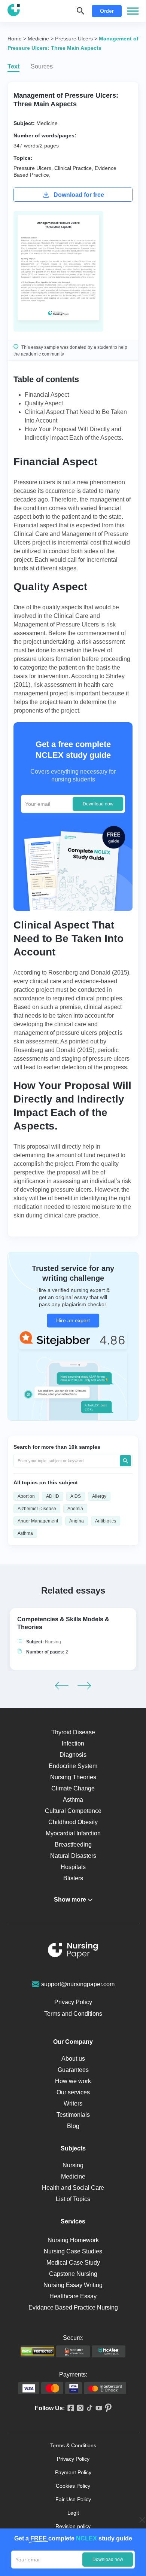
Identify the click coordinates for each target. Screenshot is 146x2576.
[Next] (84, 1686)
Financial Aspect (47, 395)
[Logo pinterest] (107, 2408)
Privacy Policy (73, 2002)
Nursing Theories (73, 1777)
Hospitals (73, 1867)
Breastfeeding (73, 1845)
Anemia (75, 1509)
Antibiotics (106, 1521)
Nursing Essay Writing (73, 2285)
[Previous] (62, 1686)
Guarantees (73, 2070)
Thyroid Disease (73, 1732)
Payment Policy (73, 2472)
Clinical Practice (73, 168)
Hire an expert (73, 1320)
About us (73, 2059)
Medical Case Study (73, 2263)
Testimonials (73, 2115)
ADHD (53, 1496)
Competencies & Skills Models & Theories (63, 1623)
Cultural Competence (73, 1811)
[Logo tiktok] (88, 2408)
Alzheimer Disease (37, 1509)
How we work (73, 2081)
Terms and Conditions (73, 2014)
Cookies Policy (73, 2486)
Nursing (53, 1642)
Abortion (26, 1496)
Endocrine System (73, 1766)
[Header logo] (14, 11)
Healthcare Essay (73, 2296)
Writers (73, 2104)
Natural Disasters (73, 1856)
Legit (73, 2513)
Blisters (73, 1878)
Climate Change (73, 1788)
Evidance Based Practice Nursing (73, 2307)
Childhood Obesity (73, 1822)
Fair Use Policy (73, 2499)
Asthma (25, 1533)
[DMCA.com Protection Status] (37, 2351)
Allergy (99, 1496)
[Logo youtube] (98, 2409)
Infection (73, 1743)
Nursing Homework (73, 2240)
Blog (73, 2126)
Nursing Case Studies (73, 2251)
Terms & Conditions (73, 2445)
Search (125, 1461)
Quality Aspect (44, 403)
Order (107, 11)
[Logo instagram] (79, 2409)
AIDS (76, 1496)
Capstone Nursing (73, 2274)
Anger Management (38, 1521)
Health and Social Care (73, 2188)
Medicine (47, 123)
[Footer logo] (73, 1952)
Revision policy (73, 2526)
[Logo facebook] (69, 2409)
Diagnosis (73, 1755)
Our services (73, 2092)
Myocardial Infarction (73, 1833)
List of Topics (73, 2199)
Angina (77, 1521)
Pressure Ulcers (32, 168)
